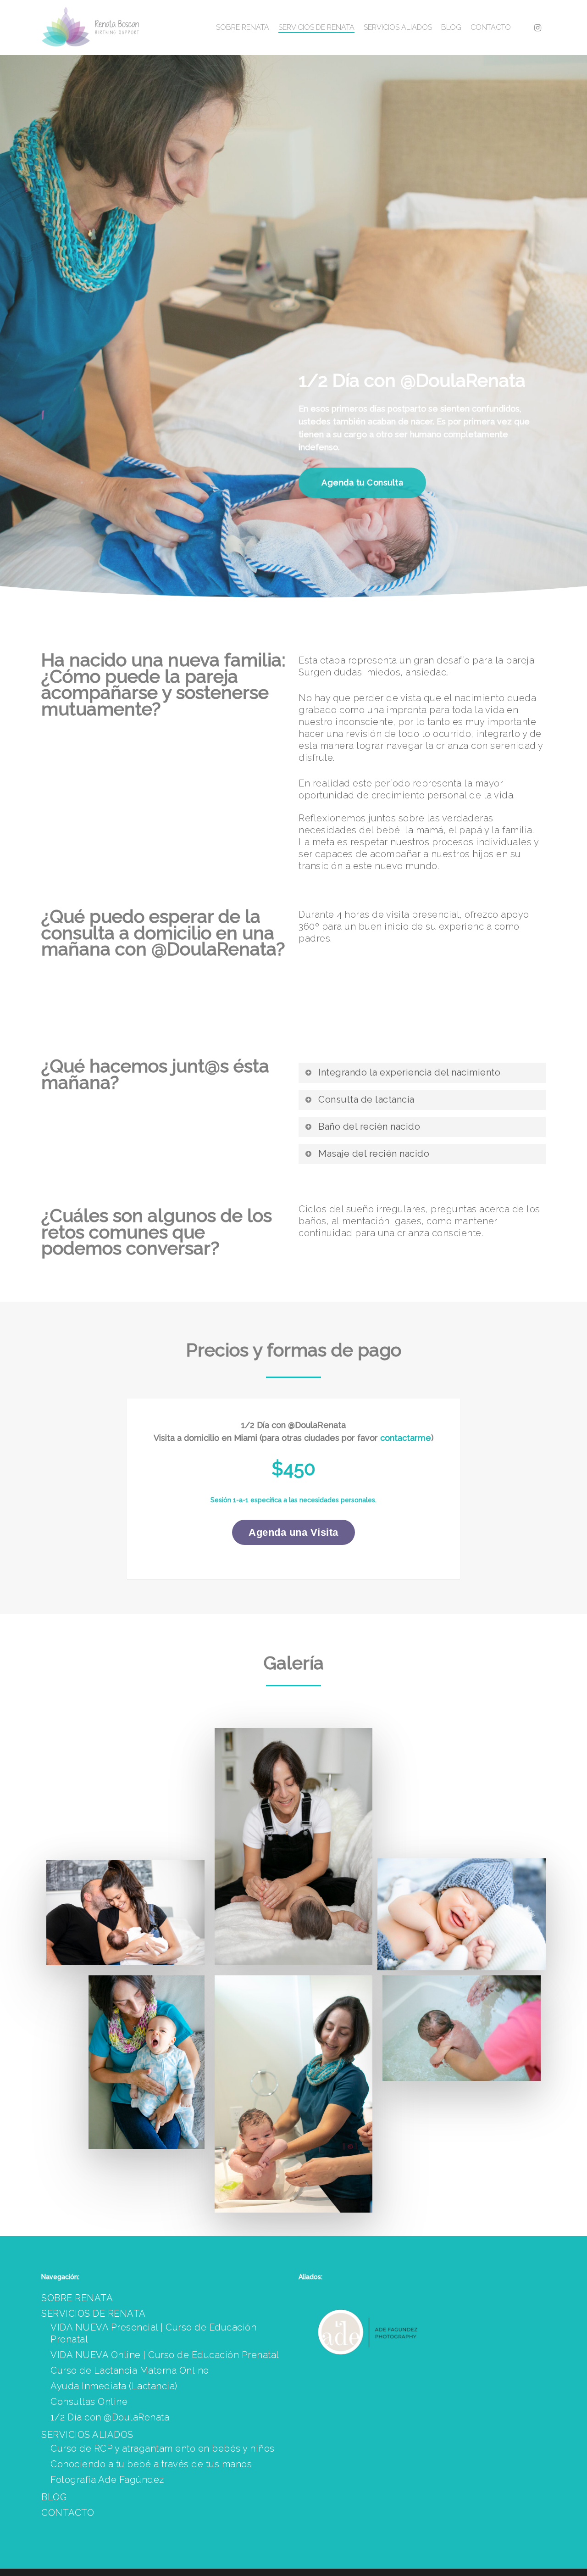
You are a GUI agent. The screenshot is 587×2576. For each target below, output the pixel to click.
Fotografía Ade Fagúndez (107, 2480)
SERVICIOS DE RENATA (94, 2314)
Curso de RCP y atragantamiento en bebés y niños (163, 2448)
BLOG (54, 2497)
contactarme (406, 1438)
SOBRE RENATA (77, 2298)
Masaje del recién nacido (374, 1154)
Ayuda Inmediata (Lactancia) (114, 2386)
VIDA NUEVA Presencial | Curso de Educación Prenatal (153, 2333)
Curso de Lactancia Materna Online (130, 2370)
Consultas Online (89, 2402)
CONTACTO (68, 2513)
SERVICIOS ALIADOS (87, 2435)
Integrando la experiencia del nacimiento (409, 1072)
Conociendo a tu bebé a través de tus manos (151, 2464)
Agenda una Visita (293, 1532)
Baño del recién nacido (369, 1126)
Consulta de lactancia (366, 1099)
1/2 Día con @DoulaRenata (110, 2417)
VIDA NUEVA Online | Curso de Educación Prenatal (165, 2355)
